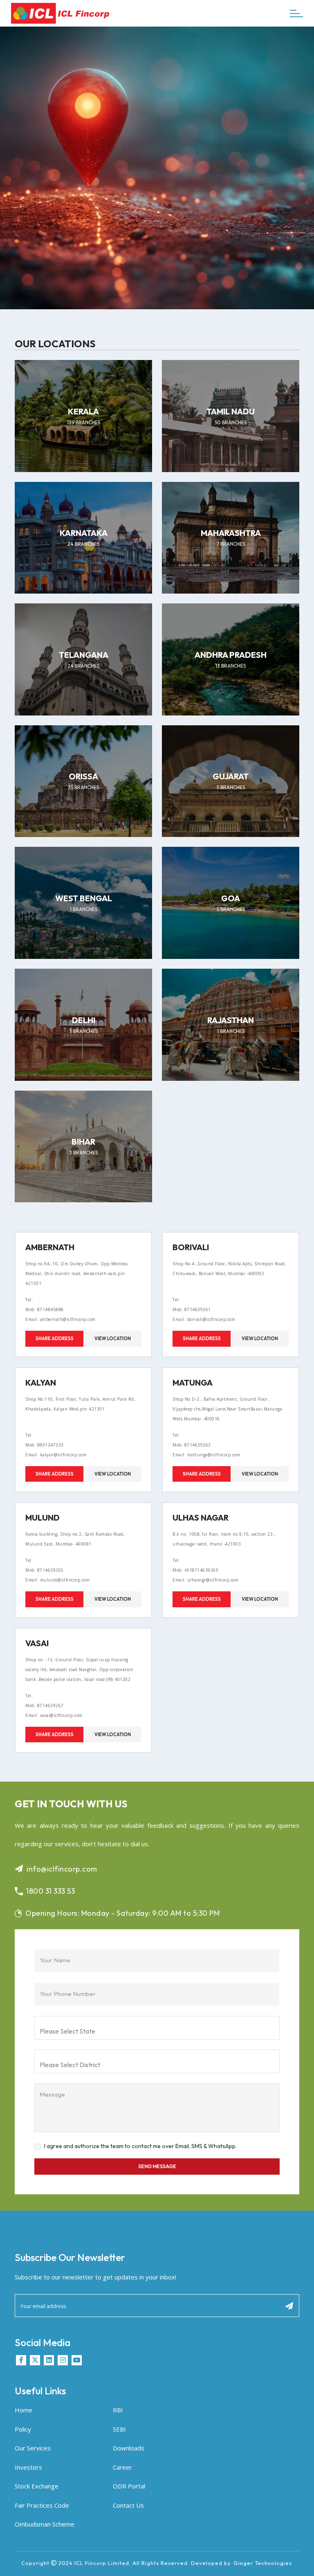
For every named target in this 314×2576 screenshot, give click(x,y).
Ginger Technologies (263, 2563)
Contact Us (128, 2505)
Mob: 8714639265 (45, 1570)
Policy (23, 2429)
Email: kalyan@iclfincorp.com (56, 1455)
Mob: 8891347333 (45, 1445)
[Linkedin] (49, 2360)
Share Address (55, 1339)
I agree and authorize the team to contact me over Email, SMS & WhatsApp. (140, 2146)
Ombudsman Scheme (45, 2524)
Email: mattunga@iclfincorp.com (206, 1455)
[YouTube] (77, 2360)
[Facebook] (21, 2360)
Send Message (157, 2166)
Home (24, 2410)
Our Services (33, 2448)
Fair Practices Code (42, 2505)
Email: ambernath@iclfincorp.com (61, 1319)
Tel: (29, 1300)
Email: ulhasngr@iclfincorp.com (205, 1580)
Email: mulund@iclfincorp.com (57, 1580)
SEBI (119, 2429)
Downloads (129, 2448)
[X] (35, 2360)
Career (122, 2467)
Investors (28, 2467)
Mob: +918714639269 (195, 1570)
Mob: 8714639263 (192, 1445)
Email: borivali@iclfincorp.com (204, 1319)
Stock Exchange (37, 2486)
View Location (113, 1339)
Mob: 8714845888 (45, 1309)
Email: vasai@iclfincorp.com (54, 1715)
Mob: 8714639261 (192, 1309)
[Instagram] (63, 2360)
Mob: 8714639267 (45, 1705)
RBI (118, 2410)
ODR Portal (129, 2486)
